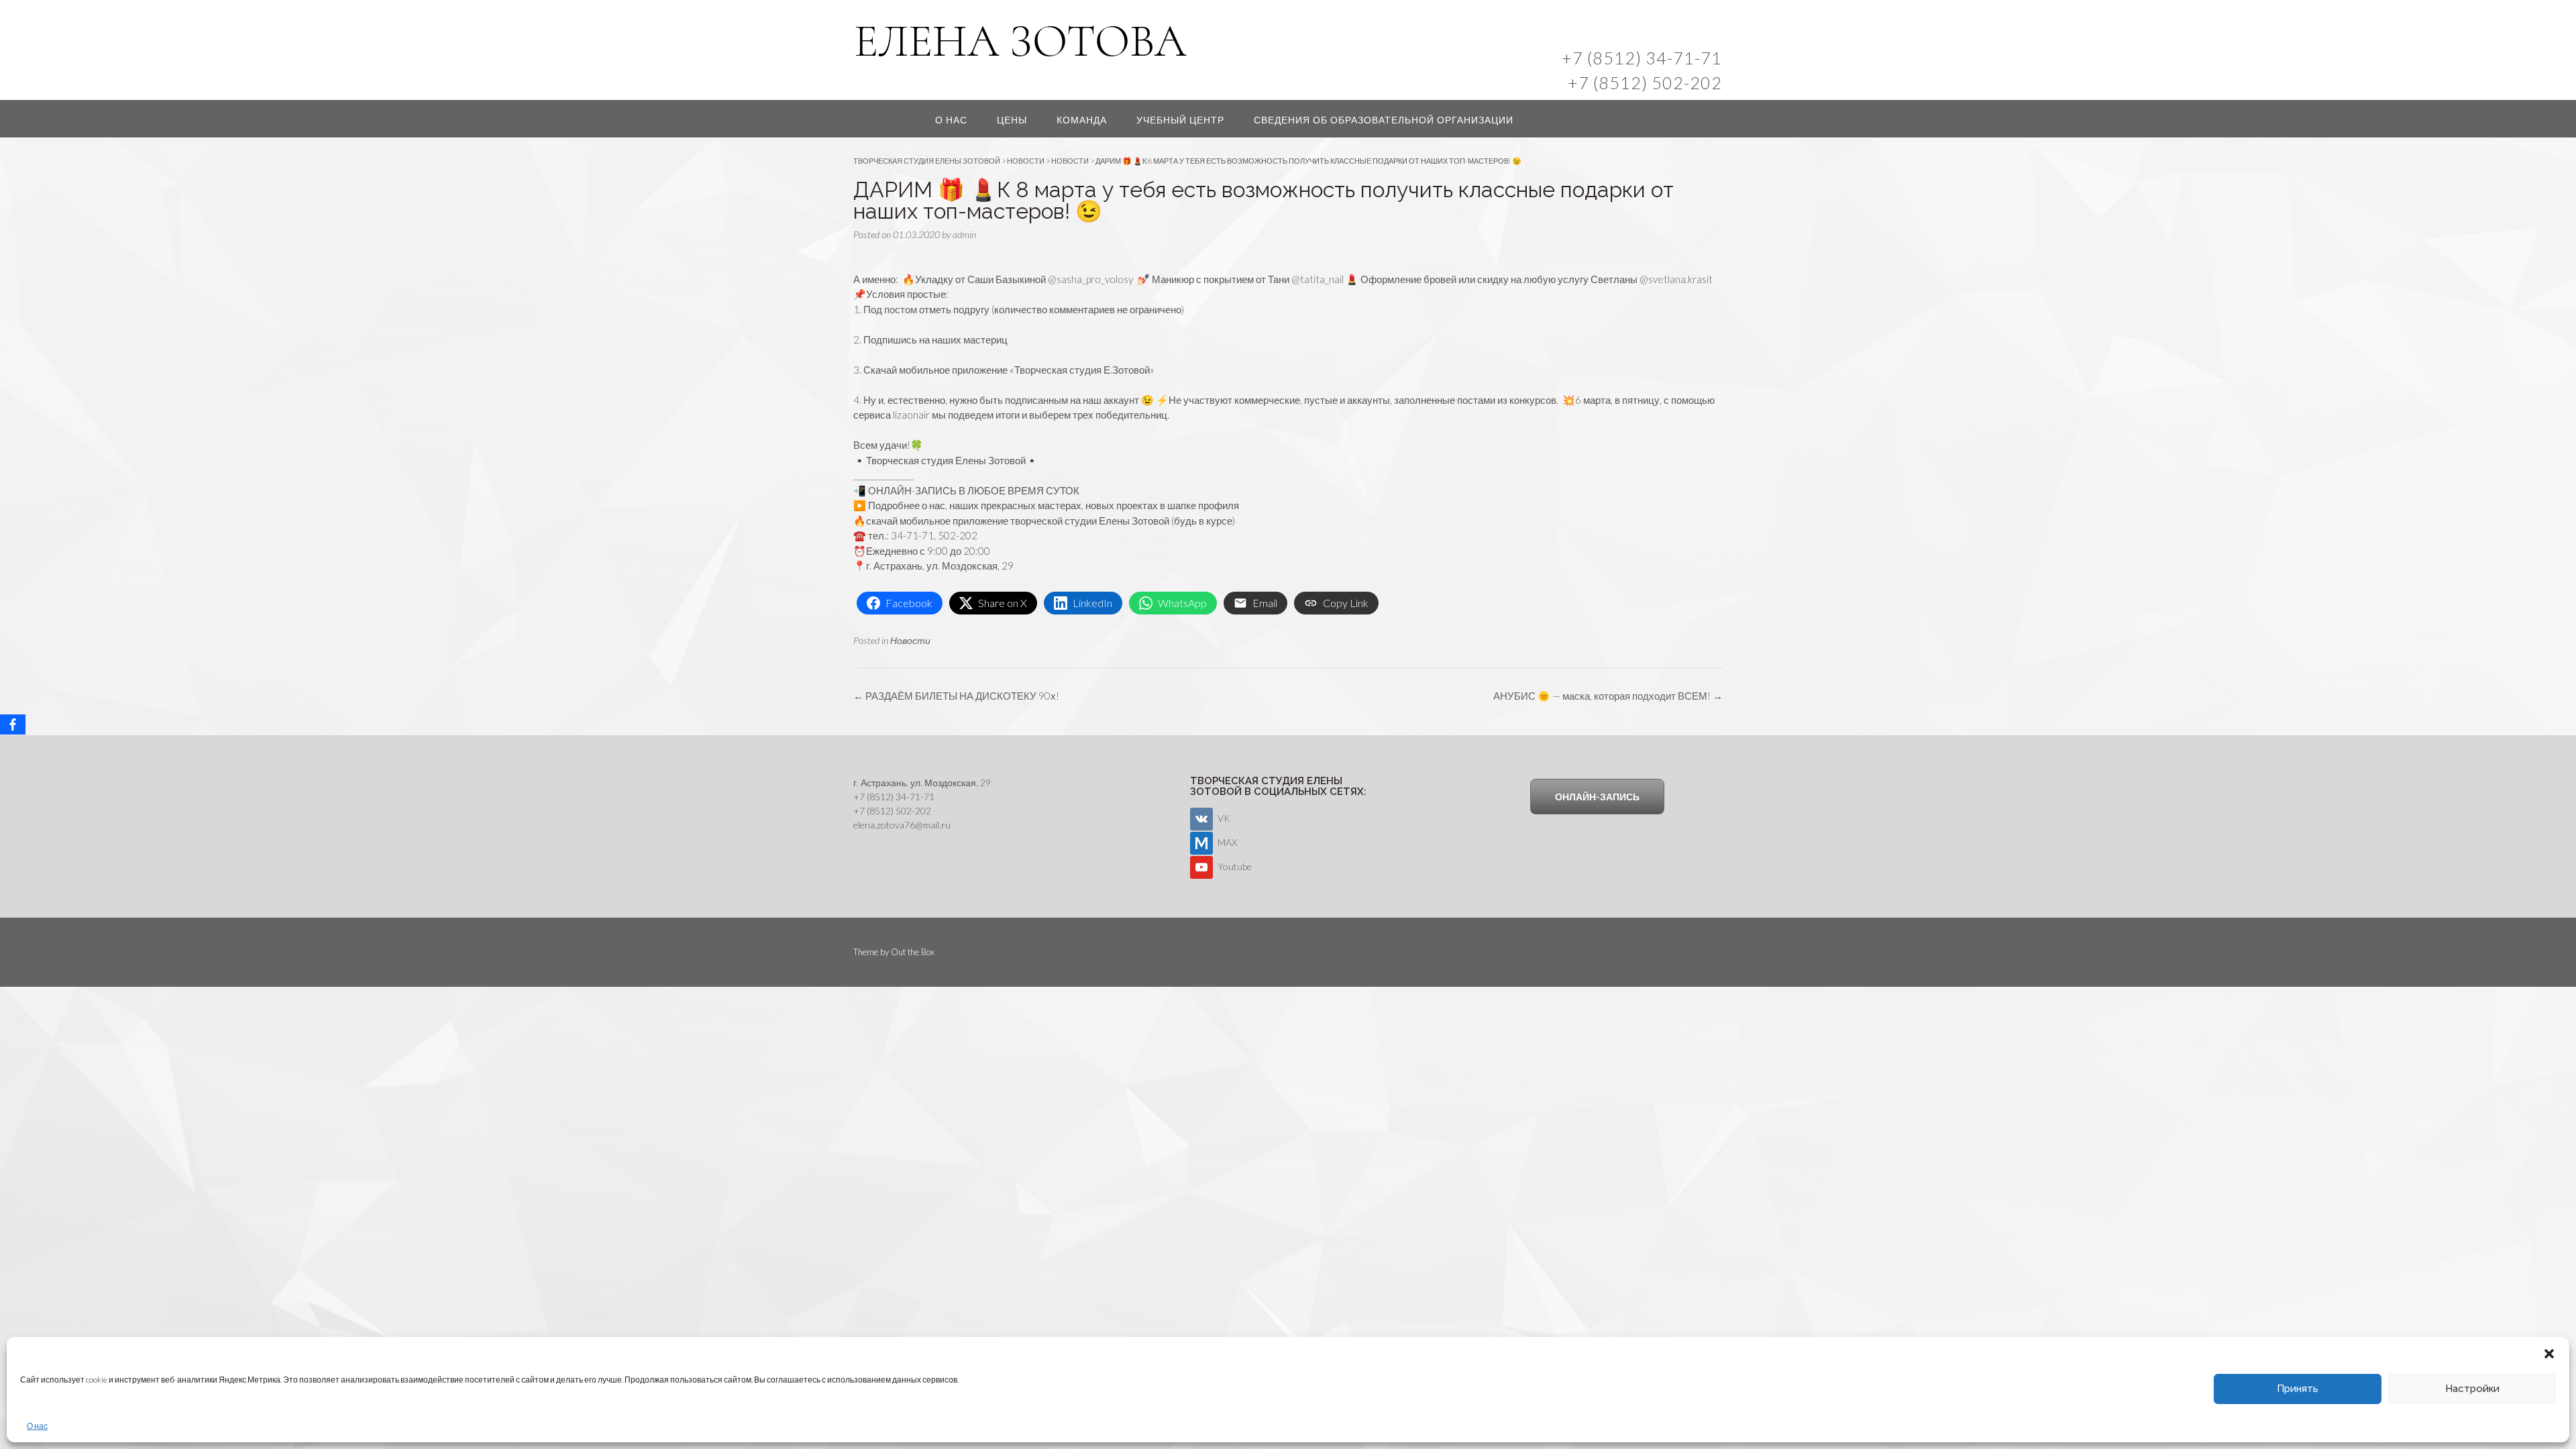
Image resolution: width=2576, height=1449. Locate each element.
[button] (2549, 1354)
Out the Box (913, 952)
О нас (37, 1426)
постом (901, 309)
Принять (2298, 1389)
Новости (910, 640)
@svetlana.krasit (1676, 279)
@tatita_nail (1318, 279)
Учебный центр (1180, 120)
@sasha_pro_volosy (1090, 279)
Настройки (2472, 1389)
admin (964, 234)
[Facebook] (13, 724)
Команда (1082, 120)
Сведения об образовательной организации (1384, 120)
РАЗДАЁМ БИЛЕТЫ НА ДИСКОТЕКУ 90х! (956, 696)
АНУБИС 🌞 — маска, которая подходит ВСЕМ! (1608, 696)
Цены (1012, 120)
